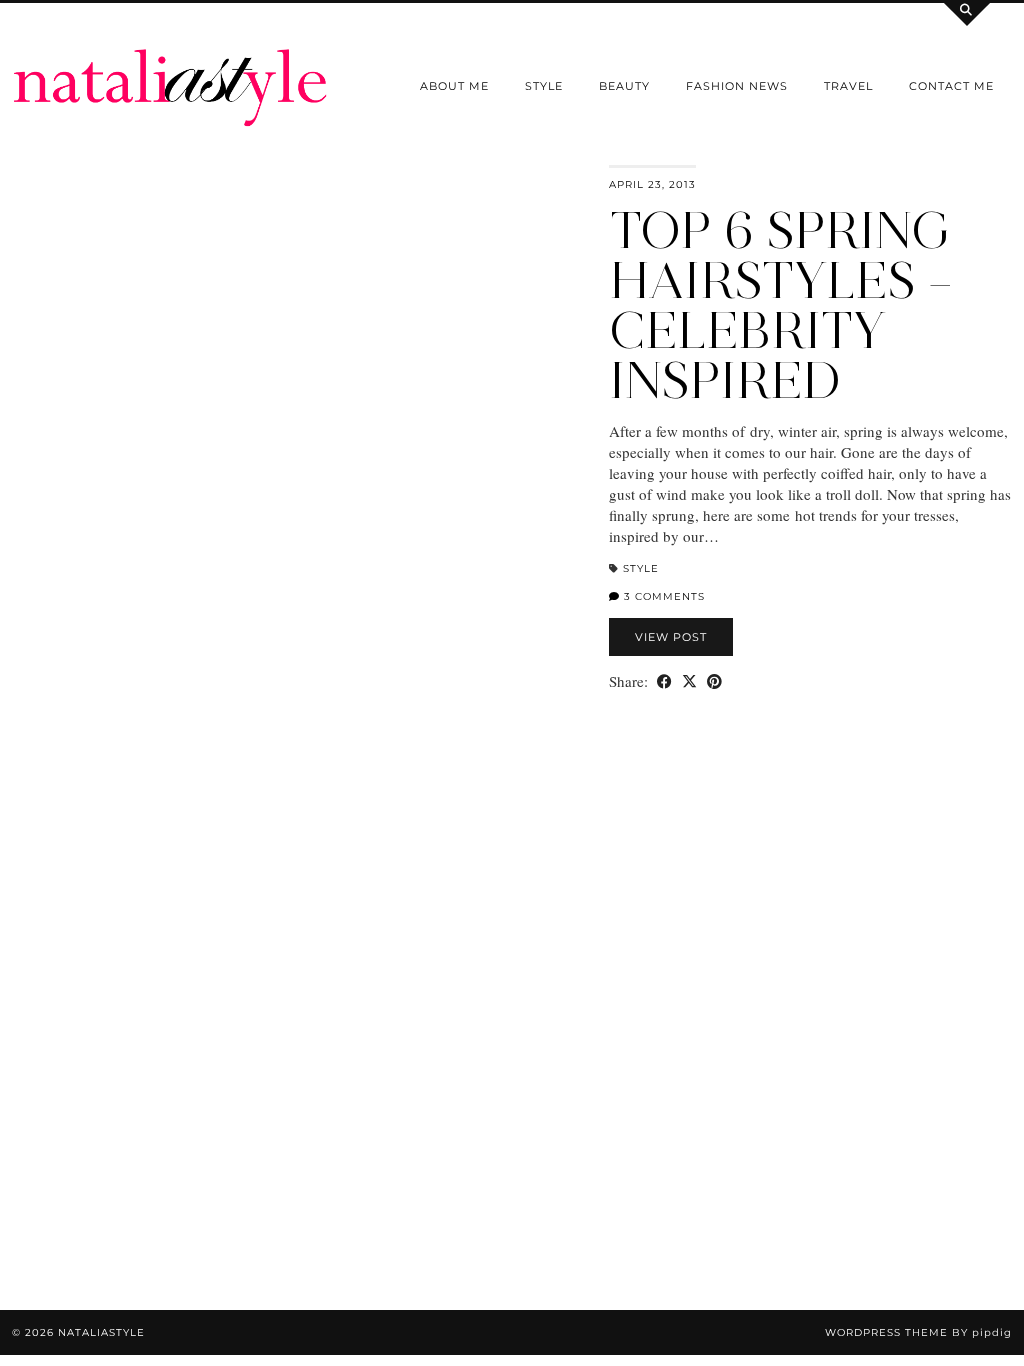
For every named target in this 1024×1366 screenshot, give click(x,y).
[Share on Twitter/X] (689, 681)
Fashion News (737, 86)
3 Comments (662, 596)
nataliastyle (101, 1332)
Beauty (624, 86)
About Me (454, 86)
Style (544, 86)
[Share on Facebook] (664, 681)
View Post (671, 637)
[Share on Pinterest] (714, 681)
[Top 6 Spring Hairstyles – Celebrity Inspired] (298, 549)
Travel (848, 86)
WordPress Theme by (918, 1332)
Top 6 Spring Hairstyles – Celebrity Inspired (781, 305)
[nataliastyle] (170, 64)
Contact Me (951, 86)
